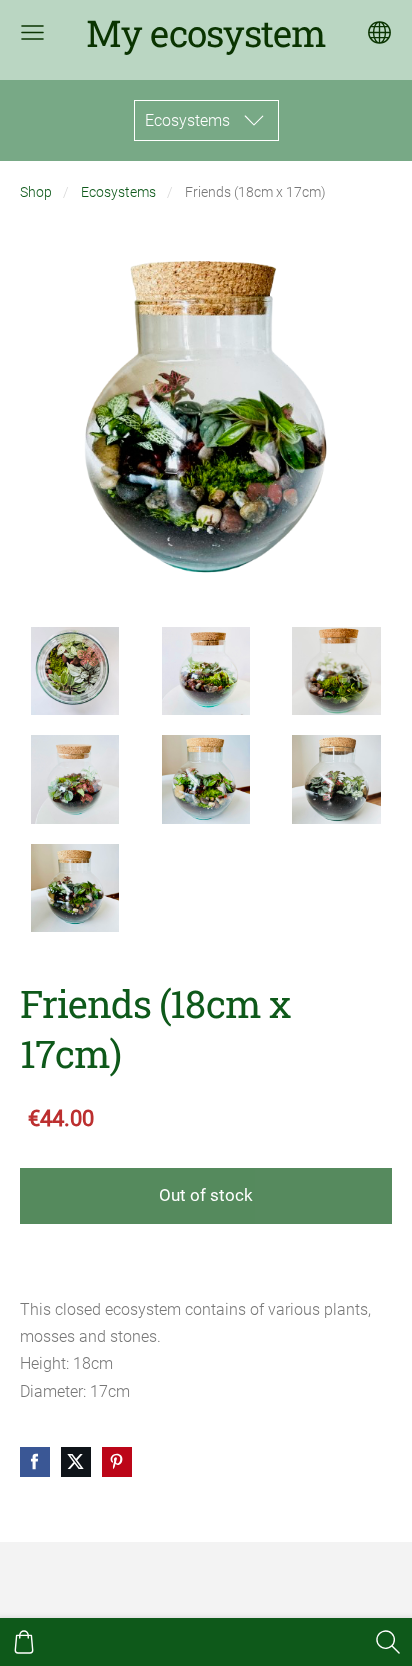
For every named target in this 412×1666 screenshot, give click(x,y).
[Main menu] (32, 32)
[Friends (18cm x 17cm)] (75, 671)
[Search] (388, 1642)
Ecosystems (118, 192)
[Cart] (24, 1642)
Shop (36, 192)
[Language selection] (379, 32)
